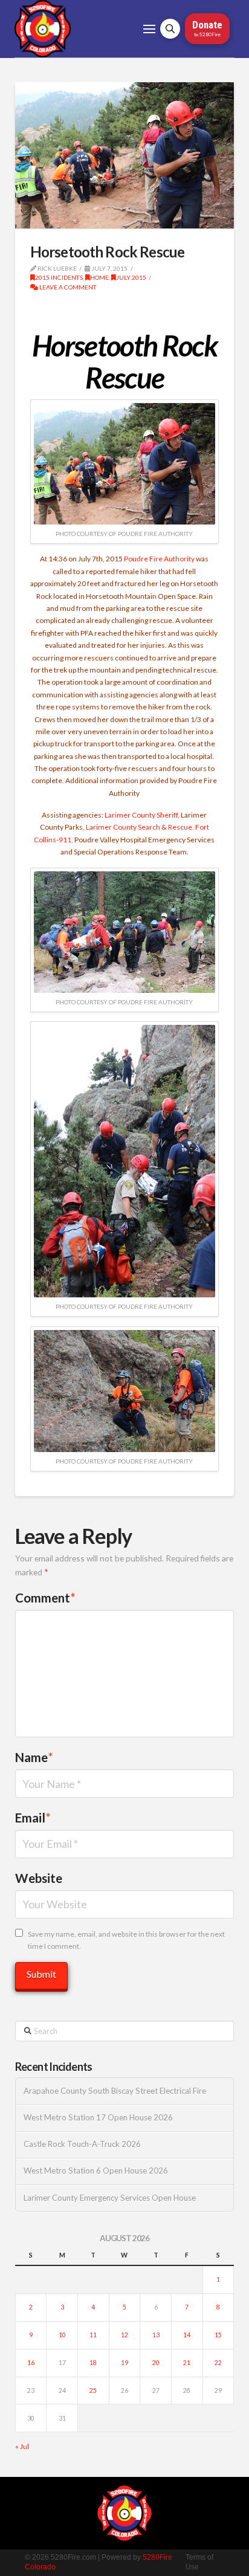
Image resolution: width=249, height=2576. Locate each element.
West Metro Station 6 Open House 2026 (96, 2171)
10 (62, 2335)
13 (156, 2335)
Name (34, 1757)
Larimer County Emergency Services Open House (110, 2198)
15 (218, 2335)
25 (93, 2390)
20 (156, 2363)
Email (33, 1818)
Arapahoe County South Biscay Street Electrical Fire (115, 2091)
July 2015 (131, 277)
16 (31, 2363)
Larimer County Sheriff (141, 815)
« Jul (22, 2446)
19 (124, 2363)
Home (99, 277)
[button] (149, 29)
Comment (45, 1598)
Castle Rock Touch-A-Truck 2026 (82, 2144)
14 (187, 2335)
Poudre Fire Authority (159, 559)
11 (93, 2335)
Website (39, 1878)
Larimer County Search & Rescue (139, 827)
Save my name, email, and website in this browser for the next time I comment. (126, 1940)
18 (93, 2363)
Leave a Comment (67, 287)
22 (218, 2363)
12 (124, 2335)
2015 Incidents (59, 277)
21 (187, 2363)
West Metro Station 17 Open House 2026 (98, 2118)
